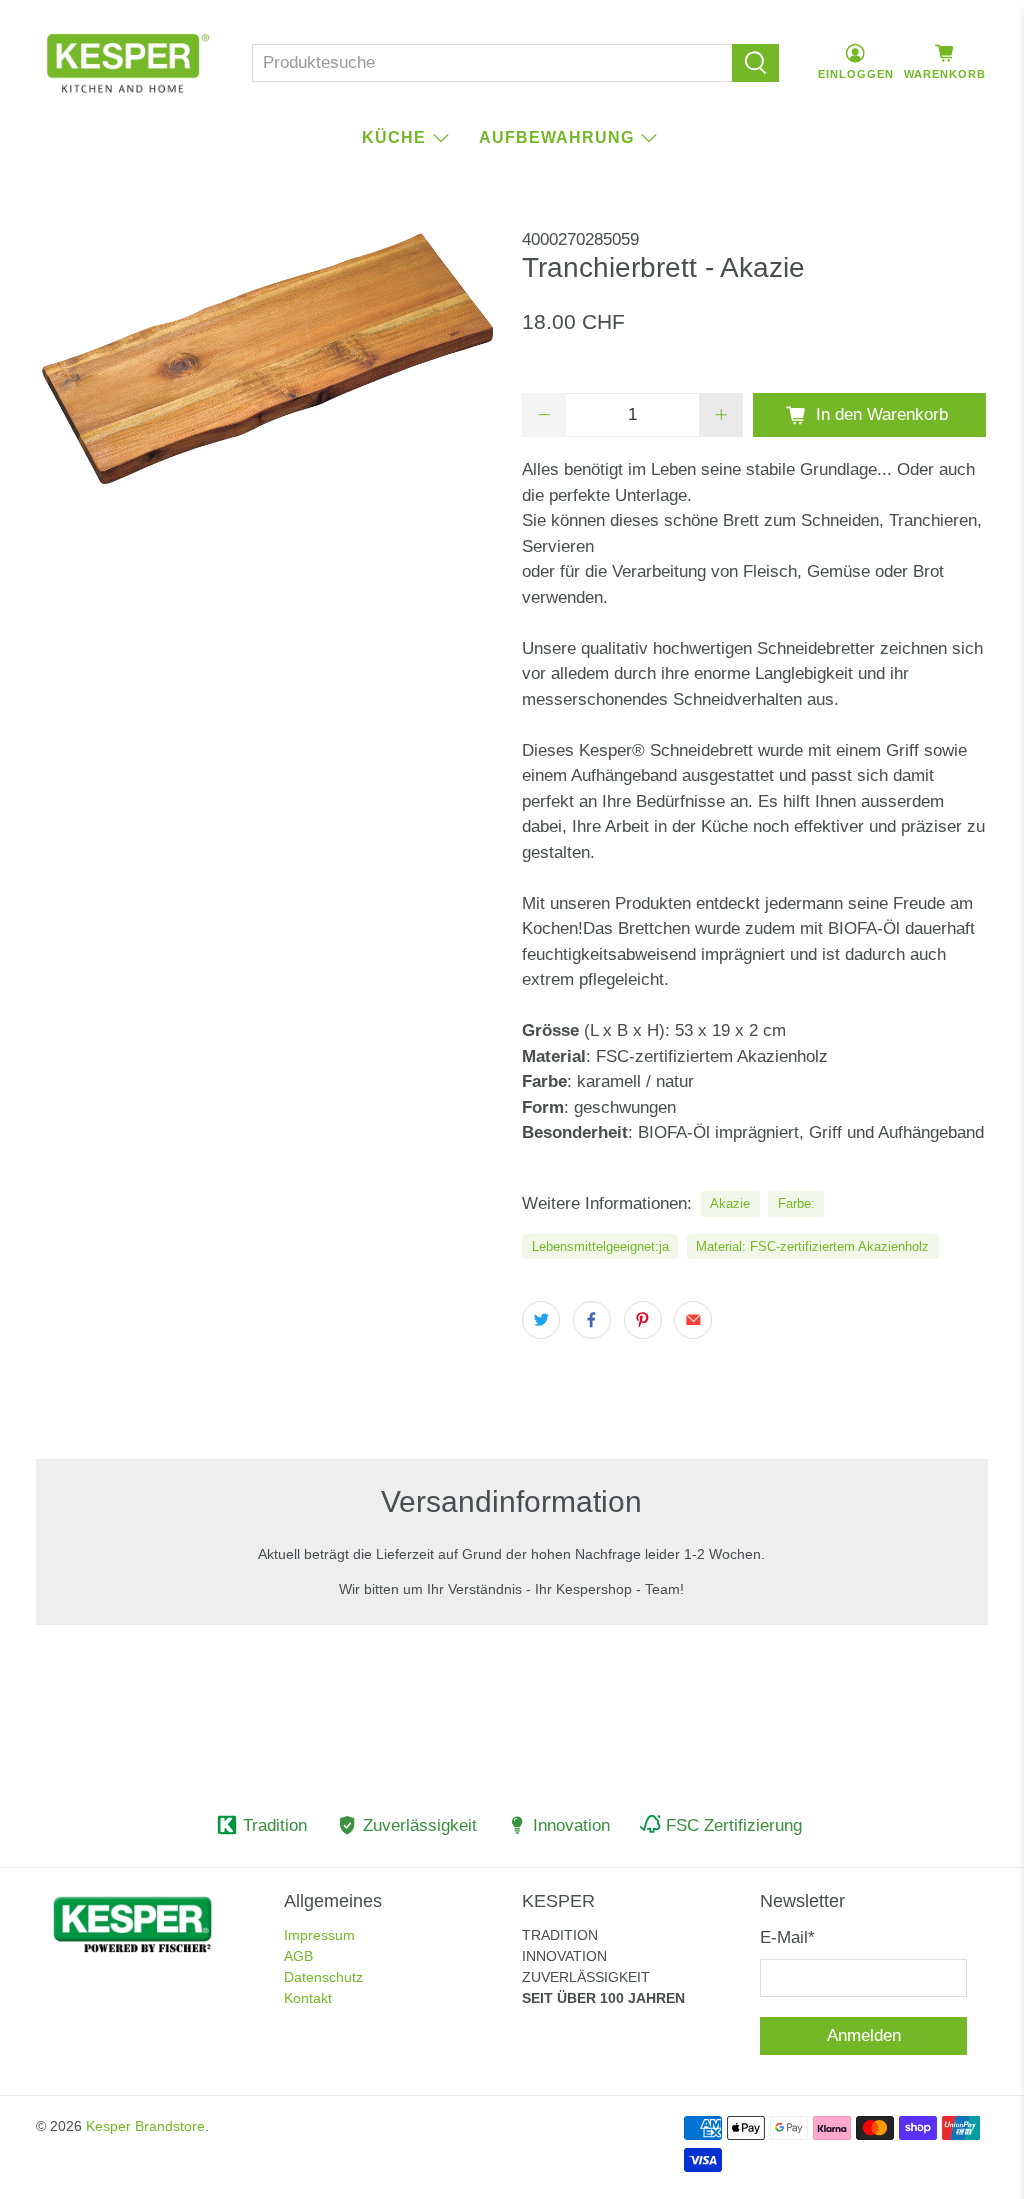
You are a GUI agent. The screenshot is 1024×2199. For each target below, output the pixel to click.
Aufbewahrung (556, 137)
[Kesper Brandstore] (128, 63)
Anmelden (864, 2035)
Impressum (319, 1935)
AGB (298, 1956)
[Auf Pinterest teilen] (643, 1320)
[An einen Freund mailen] (693, 1320)
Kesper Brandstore (145, 2126)
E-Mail (787, 1937)
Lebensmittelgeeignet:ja (600, 1246)
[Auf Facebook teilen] (592, 1320)
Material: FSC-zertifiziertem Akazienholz (812, 1246)
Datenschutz (323, 1977)
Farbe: (796, 1203)
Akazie (730, 1203)
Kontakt (308, 1998)
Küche (394, 137)
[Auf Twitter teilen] (541, 1320)
